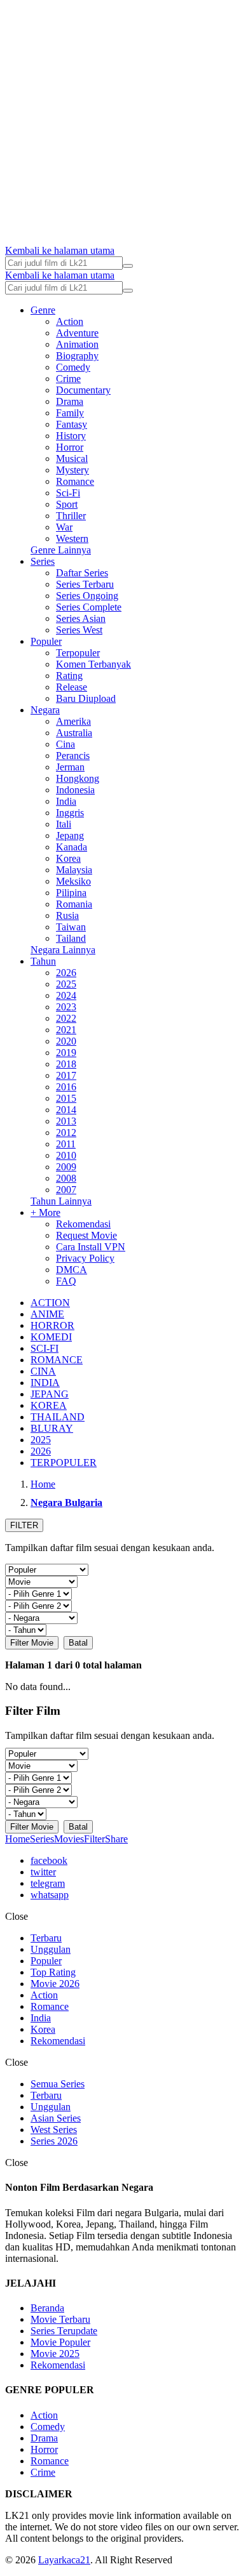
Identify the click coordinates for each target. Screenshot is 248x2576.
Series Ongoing (87, 596)
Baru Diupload (86, 698)
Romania (74, 904)
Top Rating (53, 1972)
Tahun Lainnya (61, 1201)
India (66, 801)
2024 (66, 995)
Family (70, 413)
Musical (72, 459)
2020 (66, 1041)
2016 (66, 1087)
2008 (66, 1178)
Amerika (73, 721)
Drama (70, 401)
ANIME (47, 1314)
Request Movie (86, 1235)
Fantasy (72, 424)
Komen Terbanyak (93, 664)
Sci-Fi (68, 493)
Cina (65, 744)
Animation (77, 344)
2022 (66, 1018)
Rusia (67, 915)
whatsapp (50, 1895)
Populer (46, 641)
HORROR (52, 1325)
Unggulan (51, 1949)
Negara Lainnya (63, 950)
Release (72, 687)
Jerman (70, 767)
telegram (48, 1883)
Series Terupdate (64, 2331)
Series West (79, 630)
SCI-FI (45, 1348)
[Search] (128, 266)
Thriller (71, 516)
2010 (66, 1155)
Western (72, 538)
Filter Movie (32, 1643)
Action (70, 321)
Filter (94, 1839)
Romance (75, 481)
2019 (66, 1053)
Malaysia (74, 870)
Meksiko (73, 881)
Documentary (83, 390)
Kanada (72, 847)
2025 (66, 984)
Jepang (70, 836)
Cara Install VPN (91, 1247)
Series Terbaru (85, 584)
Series (43, 561)
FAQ (66, 1281)
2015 (66, 1098)
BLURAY (52, 1428)
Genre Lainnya (61, 550)
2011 (66, 1144)
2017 (66, 1075)
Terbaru (46, 1938)
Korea (68, 858)
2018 (66, 1064)
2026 (66, 973)
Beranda (47, 2308)
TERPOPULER (64, 1463)
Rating (69, 676)
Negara (45, 710)
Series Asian (81, 618)
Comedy (73, 367)
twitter (43, 1872)
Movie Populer (60, 2342)
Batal (78, 1643)
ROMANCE (57, 1360)
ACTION (50, 1303)
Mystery (72, 470)
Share (116, 1839)
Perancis (73, 756)
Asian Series (56, 2118)
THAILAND (58, 1417)
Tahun (43, 961)
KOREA (49, 1405)
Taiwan (71, 927)
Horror (70, 447)
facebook (49, 1860)
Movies (69, 1839)
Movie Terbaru (60, 2319)
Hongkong (78, 778)
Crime (68, 379)
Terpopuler (78, 653)
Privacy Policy (85, 1258)
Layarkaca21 (64, 2560)
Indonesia (75, 790)
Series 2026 (54, 2141)
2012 (66, 1133)
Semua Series (58, 2084)
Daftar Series (82, 573)
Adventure (77, 333)
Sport (67, 504)
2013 (66, 1121)
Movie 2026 (55, 1984)
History (71, 436)
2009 (66, 1167)
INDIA (45, 1383)
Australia (74, 733)
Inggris (70, 813)
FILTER (24, 1525)
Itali (64, 824)
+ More (45, 1212)
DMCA (72, 1270)
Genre (43, 310)
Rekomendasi (83, 1224)
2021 (66, 1030)
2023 (66, 1007)
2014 (66, 1110)
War (64, 527)
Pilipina (71, 893)
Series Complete (89, 607)
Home (17, 1839)
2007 (66, 1190)
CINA (43, 1371)
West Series (54, 2130)
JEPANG (50, 1394)
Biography (77, 356)
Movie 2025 (55, 2354)
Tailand (71, 938)
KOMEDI (51, 1337)
